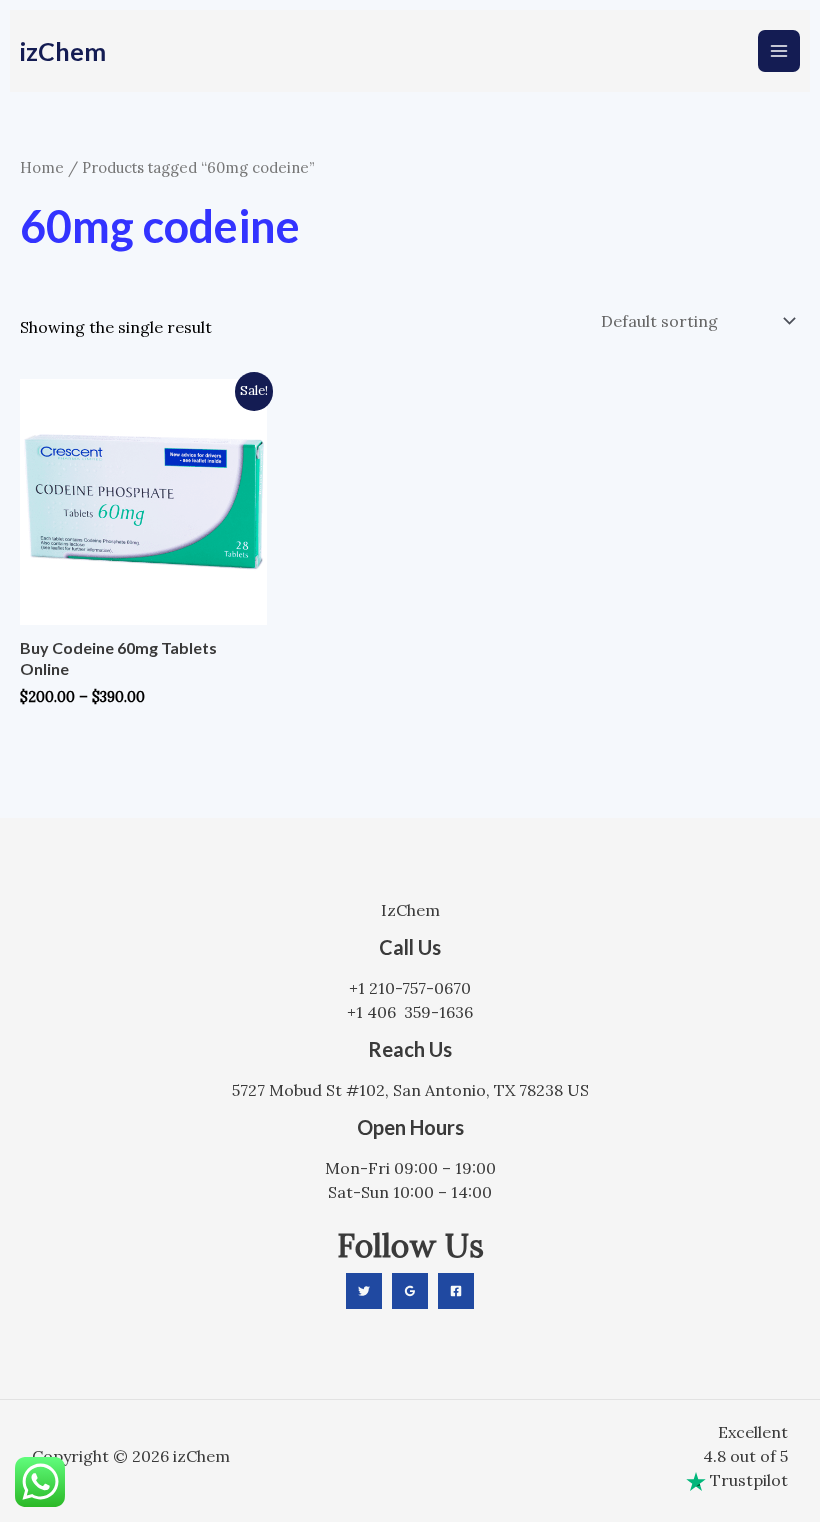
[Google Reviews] (410, 1291)
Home (42, 167)
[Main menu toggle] (779, 51)
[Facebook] (456, 1291)
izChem (63, 51)
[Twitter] (364, 1291)
